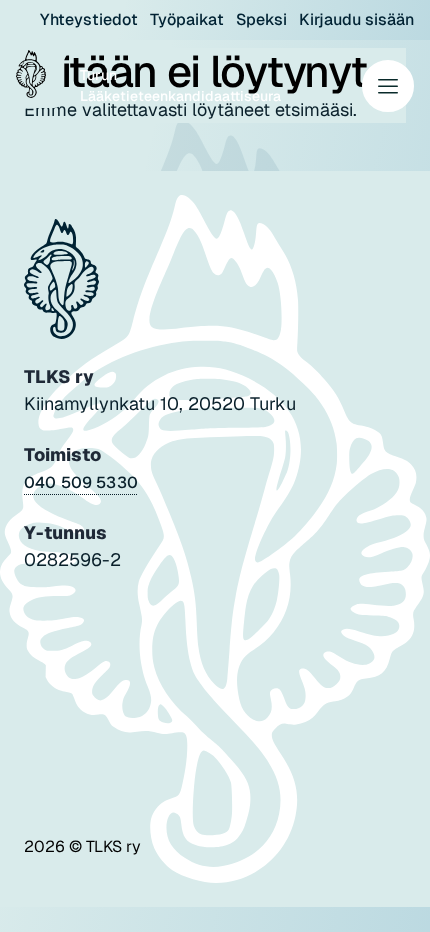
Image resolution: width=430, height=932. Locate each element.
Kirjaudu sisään (356, 19)
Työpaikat (187, 19)
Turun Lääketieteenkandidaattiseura (180, 85)
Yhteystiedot (89, 19)
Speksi (261, 19)
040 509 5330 (81, 482)
